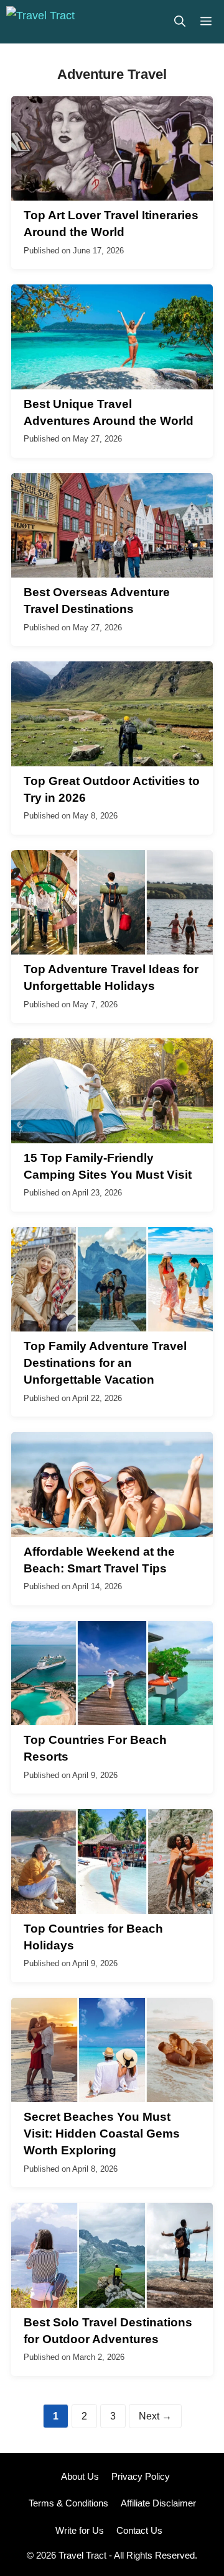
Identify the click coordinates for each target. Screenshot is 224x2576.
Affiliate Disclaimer (158, 2503)
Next (155, 2416)
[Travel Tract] (40, 22)
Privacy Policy (141, 2476)
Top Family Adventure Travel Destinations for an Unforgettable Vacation (105, 1363)
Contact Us (139, 2530)
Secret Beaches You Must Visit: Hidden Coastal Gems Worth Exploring (102, 2134)
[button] (180, 22)
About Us (80, 2476)
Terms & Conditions (68, 2503)
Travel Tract (82, 2555)
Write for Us (80, 2530)
